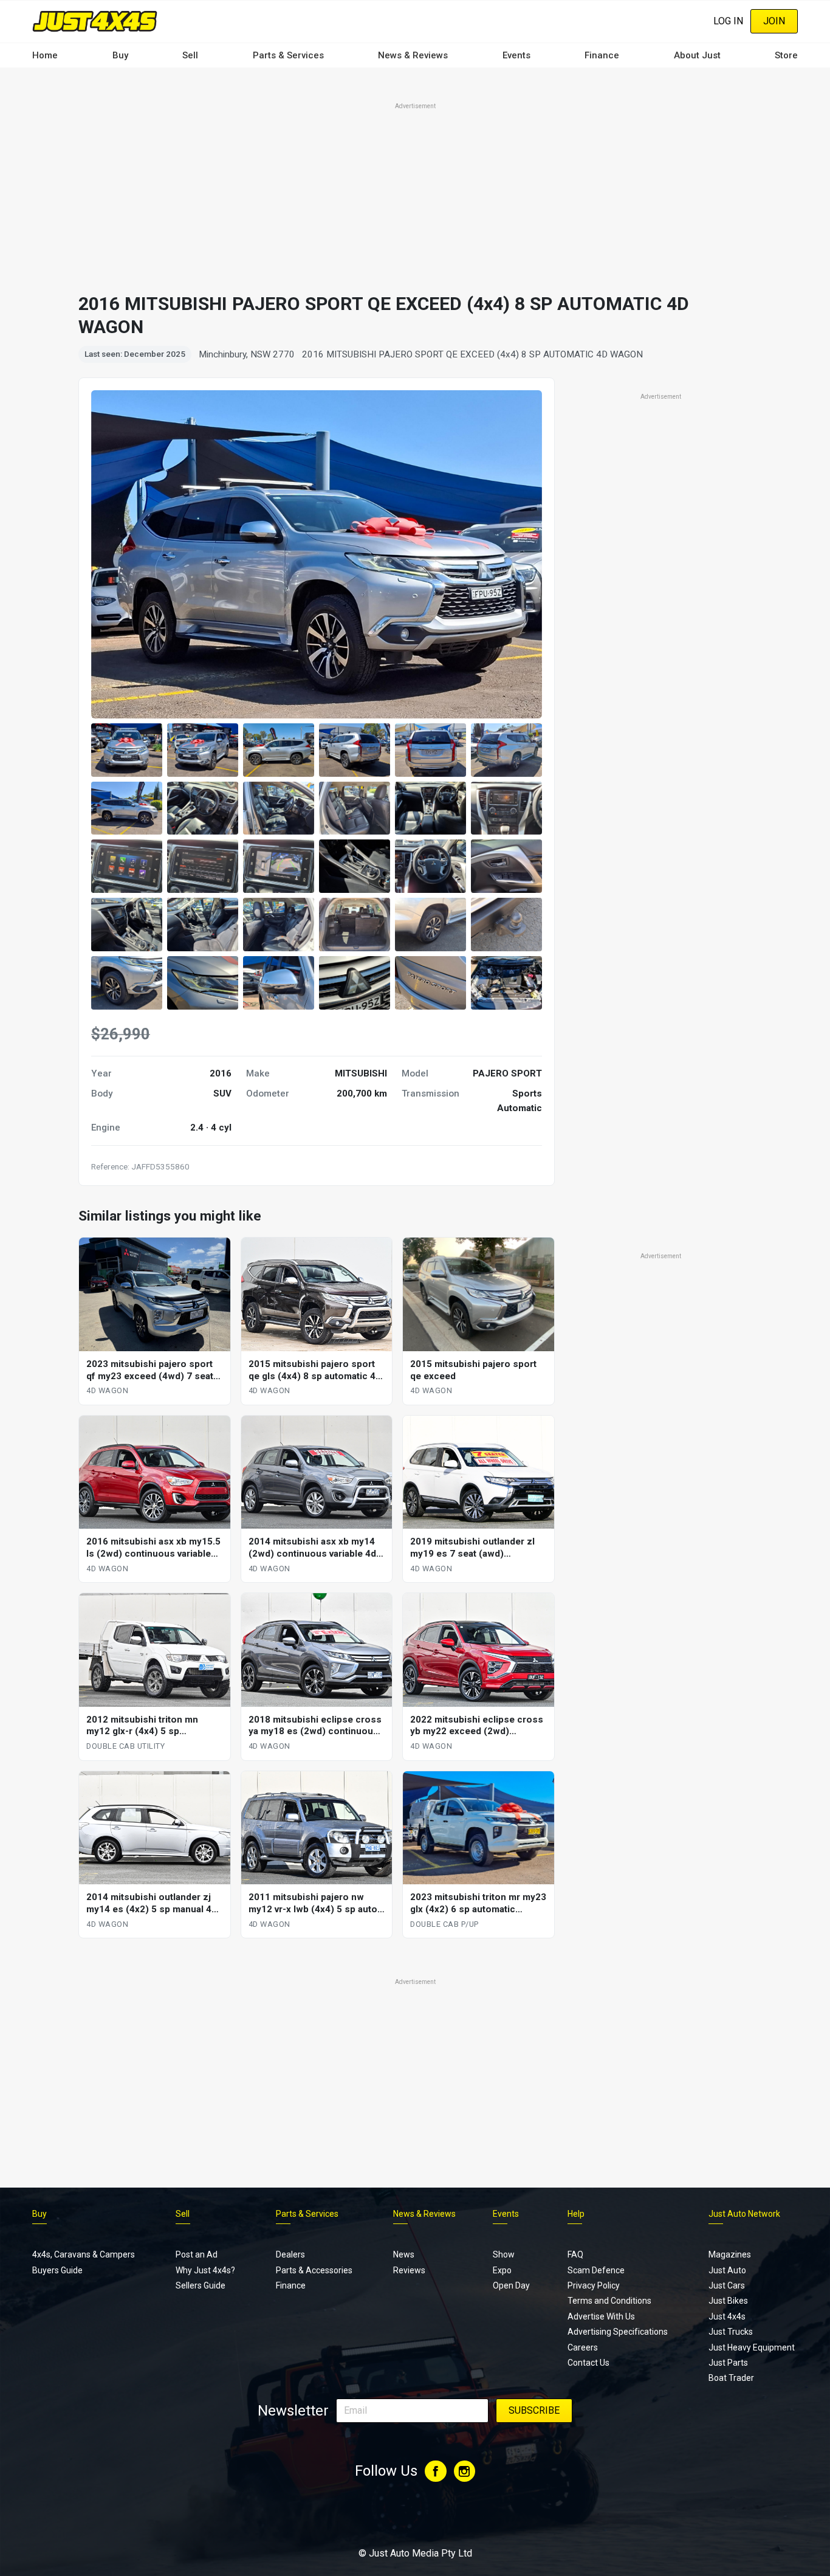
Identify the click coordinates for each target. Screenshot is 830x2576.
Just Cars (727, 2285)
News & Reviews (413, 55)
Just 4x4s (727, 2316)
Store (786, 55)
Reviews (409, 2270)
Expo (502, 2270)
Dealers (290, 2254)
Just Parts (728, 2363)
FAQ (575, 2254)
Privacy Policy (594, 2285)
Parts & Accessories (314, 2270)
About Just (697, 55)
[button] (127, 750)
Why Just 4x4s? (205, 2270)
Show (504, 2254)
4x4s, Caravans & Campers (84, 2254)
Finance (602, 55)
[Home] (95, 21)
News (404, 2254)
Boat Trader (731, 2378)
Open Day (511, 2285)
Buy (120, 55)
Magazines (730, 2254)
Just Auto (727, 2270)
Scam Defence (596, 2270)
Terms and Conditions (609, 2301)
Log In (728, 21)
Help (576, 2214)
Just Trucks (731, 2332)
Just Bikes (728, 2301)
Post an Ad (197, 2254)
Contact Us (588, 2363)
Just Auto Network (744, 2214)
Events (516, 55)
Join (774, 21)
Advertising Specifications (618, 2332)
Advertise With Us (601, 2316)
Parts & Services (288, 55)
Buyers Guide (57, 2270)
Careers (583, 2347)
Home (45, 55)
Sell (190, 55)
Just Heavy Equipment (752, 2347)
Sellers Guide (201, 2285)
